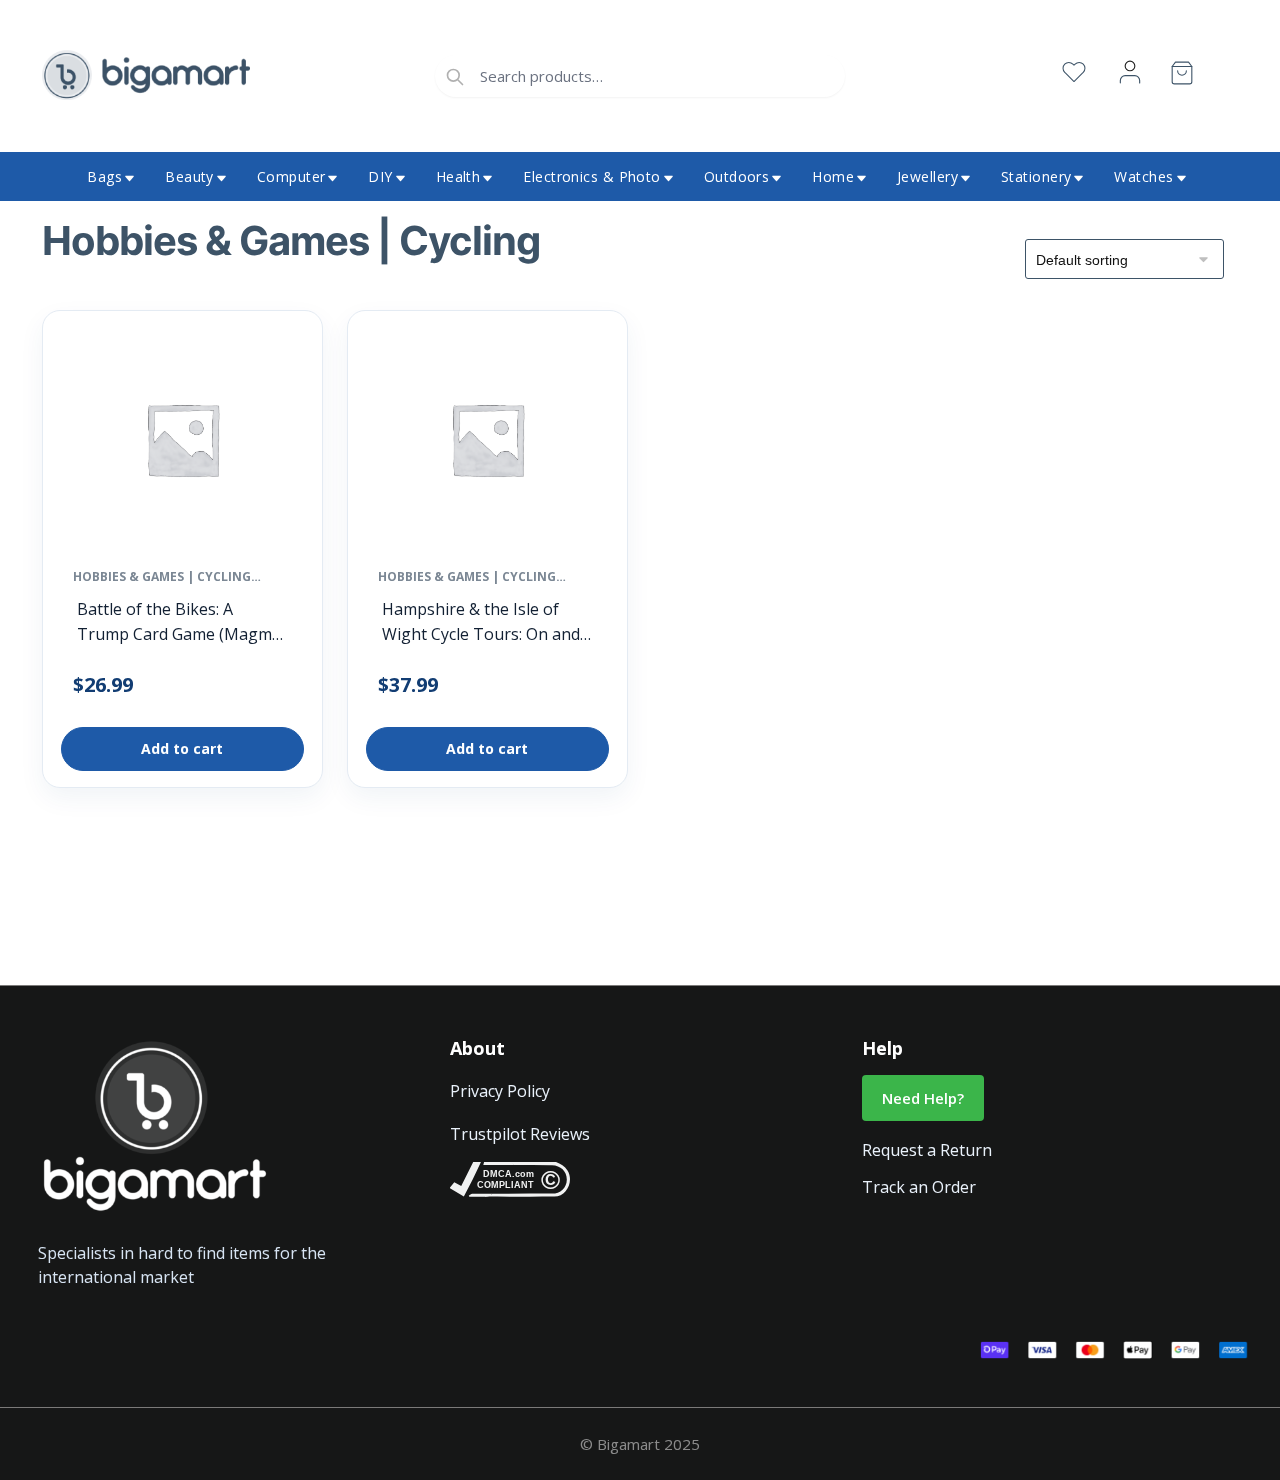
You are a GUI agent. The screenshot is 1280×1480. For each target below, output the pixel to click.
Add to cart (182, 748)
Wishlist (1074, 72)
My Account (1130, 72)
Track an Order (919, 1187)
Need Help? (923, 1098)
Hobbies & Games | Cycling (162, 577)
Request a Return (927, 1150)
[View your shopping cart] (1182, 76)
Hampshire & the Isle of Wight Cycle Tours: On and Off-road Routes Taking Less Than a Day (481, 622)
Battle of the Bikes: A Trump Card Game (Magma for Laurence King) (179, 622)
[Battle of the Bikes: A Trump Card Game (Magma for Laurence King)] (182, 444)
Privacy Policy (500, 1091)
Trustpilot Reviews (520, 1134)
